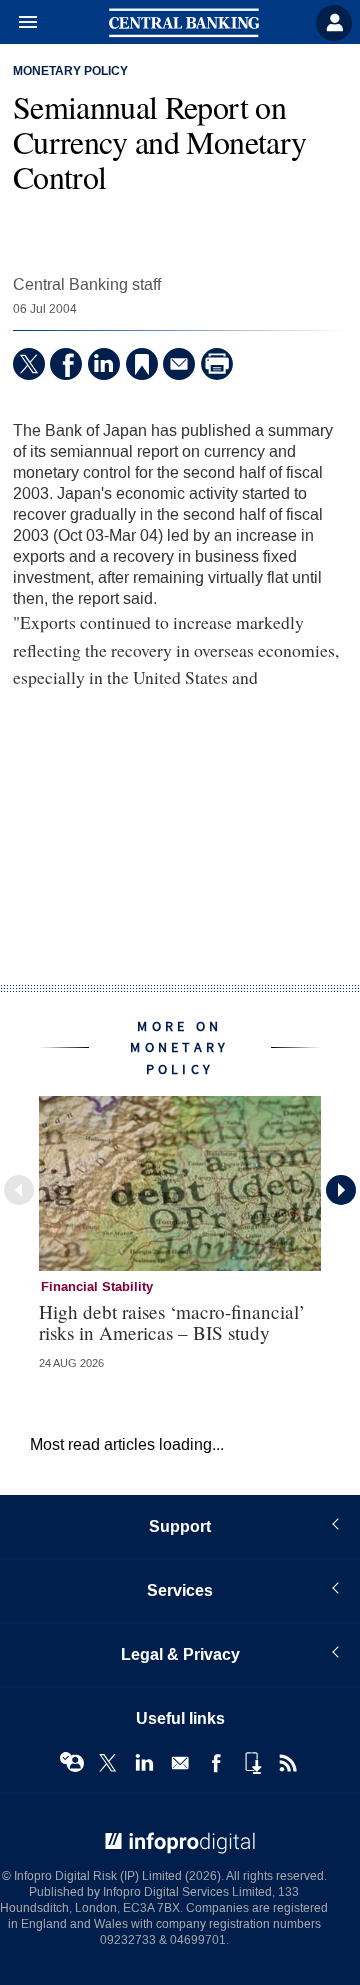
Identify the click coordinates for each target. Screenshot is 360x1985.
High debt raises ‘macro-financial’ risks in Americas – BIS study (172, 1322)
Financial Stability (97, 1287)
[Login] (334, 23)
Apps (252, 1763)
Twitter (108, 1763)
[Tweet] (29, 364)
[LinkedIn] (104, 364)
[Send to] (179, 364)
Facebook (216, 1763)
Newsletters (180, 1763)
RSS (288, 1763)
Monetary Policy (70, 72)
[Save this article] (142, 364)
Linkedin (144, 1763)
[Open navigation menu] (19, 23)
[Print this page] (217, 364)
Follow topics (72, 1763)
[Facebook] (66, 364)
